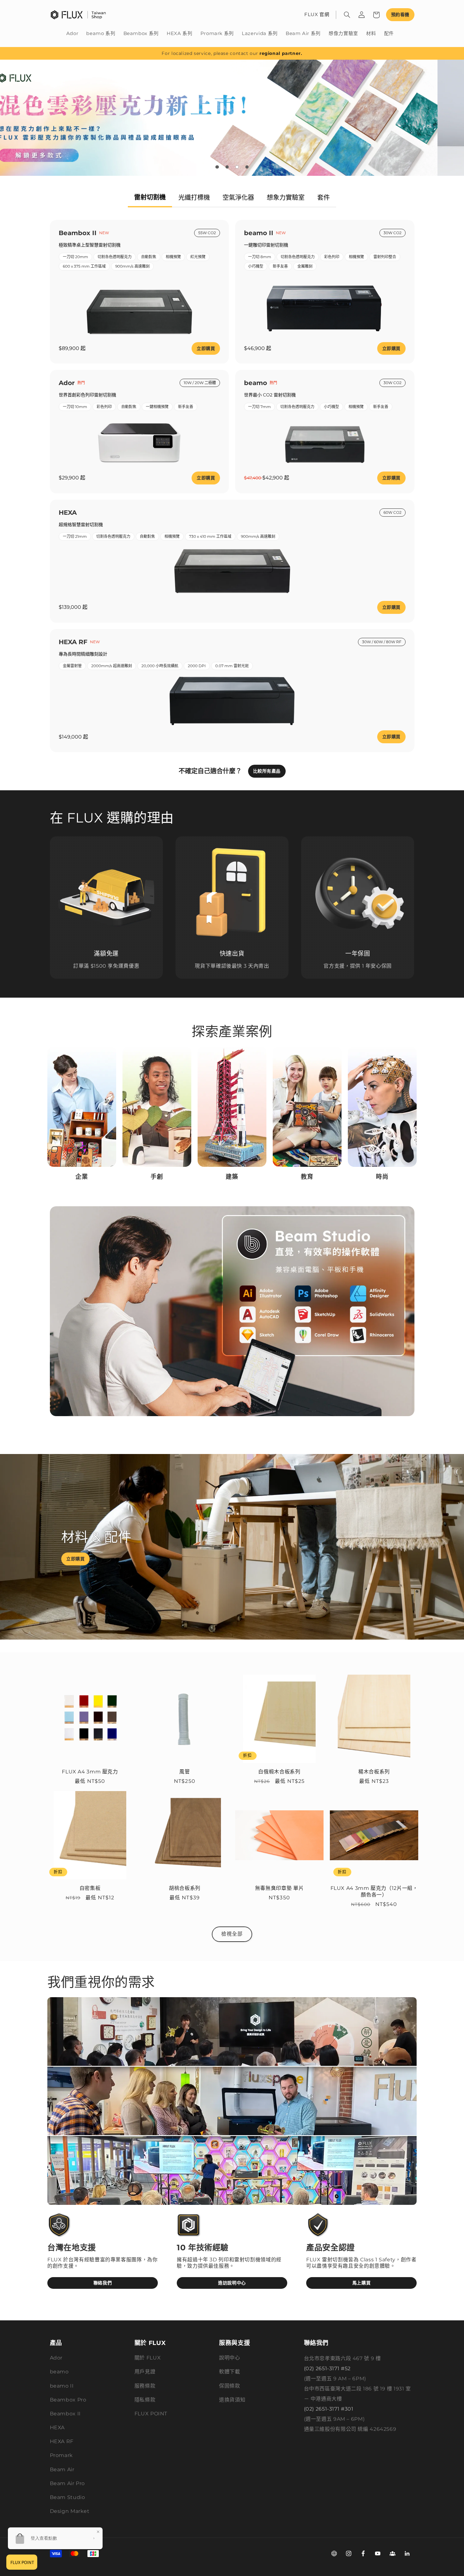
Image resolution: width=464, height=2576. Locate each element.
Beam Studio (68, 2497)
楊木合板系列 (374, 1772)
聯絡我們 (103, 2283)
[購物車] (376, 15)
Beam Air (62, 2469)
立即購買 (206, 348)
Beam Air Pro (68, 2483)
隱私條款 (145, 2400)
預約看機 (400, 15)
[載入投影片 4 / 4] (247, 167)
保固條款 (230, 2386)
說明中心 (230, 2358)
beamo (59, 2372)
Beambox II (65, 2414)
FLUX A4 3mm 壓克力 (90, 1772)
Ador (56, 2358)
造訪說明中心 (232, 2283)
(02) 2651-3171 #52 (327, 2368)
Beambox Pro (68, 2400)
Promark (61, 2455)
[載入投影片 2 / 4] (227, 167)
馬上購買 (362, 2283)
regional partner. (281, 53)
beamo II (62, 2386)
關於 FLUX (148, 2358)
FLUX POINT (151, 2414)
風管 (184, 1772)
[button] (347, 15)
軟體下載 (230, 2372)
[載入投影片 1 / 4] (217, 167)
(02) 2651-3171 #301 (329, 2409)
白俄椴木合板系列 (279, 1772)
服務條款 (145, 2386)
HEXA (57, 2428)
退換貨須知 (232, 2400)
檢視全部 (232, 1934)
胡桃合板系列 (185, 1888)
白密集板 (90, 1888)
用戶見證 (145, 2372)
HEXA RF (62, 2441)
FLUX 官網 (317, 15)
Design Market (70, 2511)
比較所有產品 (267, 771)
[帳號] (362, 15)
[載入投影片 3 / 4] (237, 167)
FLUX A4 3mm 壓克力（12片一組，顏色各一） (374, 1891)
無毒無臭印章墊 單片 (279, 1888)
